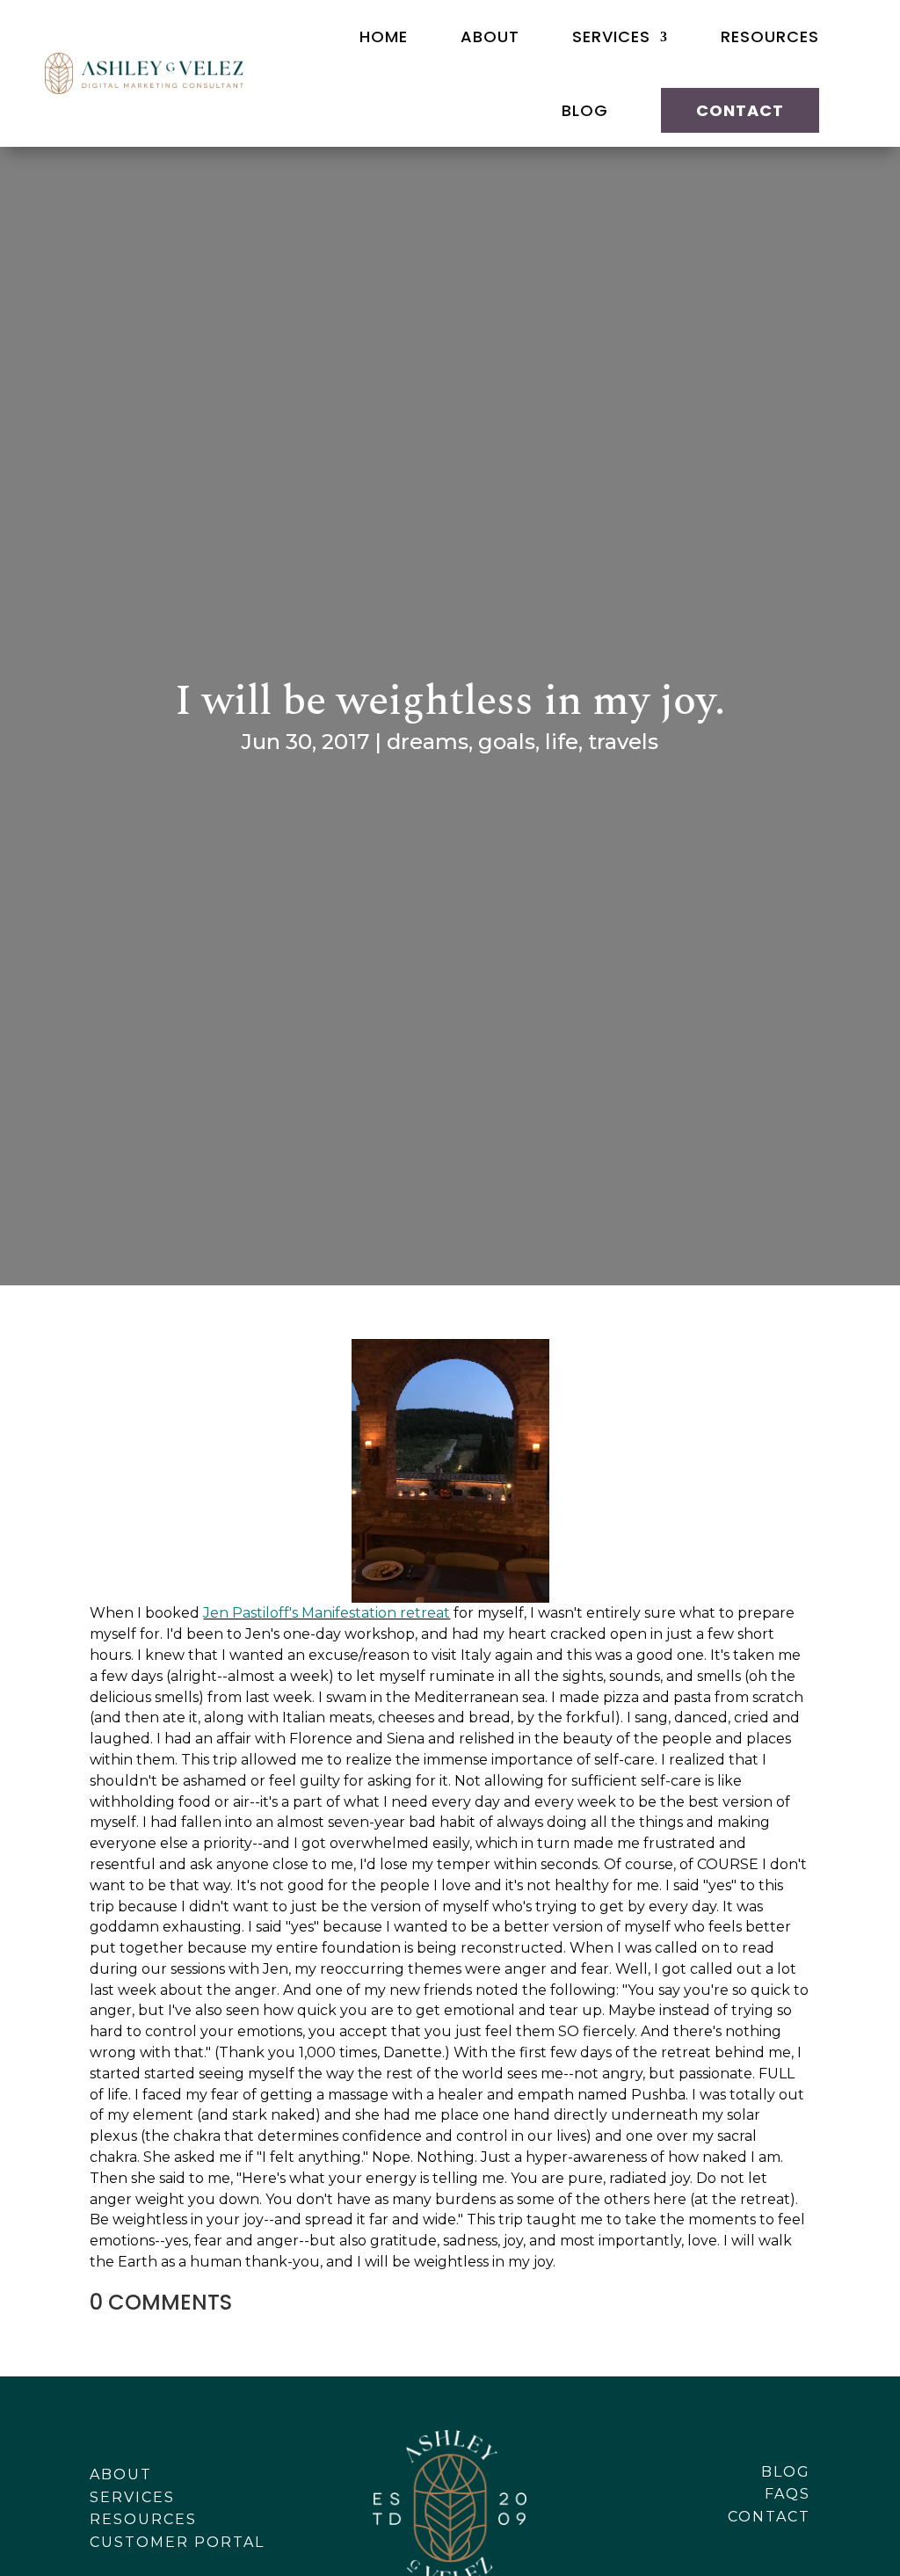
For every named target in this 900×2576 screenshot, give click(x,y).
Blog (585, 110)
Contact (740, 110)
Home (384, 36)
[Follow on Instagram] (756, 2543)
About (490, 36)
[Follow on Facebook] (715, 2543)
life (562, 742)
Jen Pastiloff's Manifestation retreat (327, 1613)
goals (507, 742)
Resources (770, 36)
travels (623, 742)
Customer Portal (177, 2542)
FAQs (787, 2494)
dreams (428, 742)
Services (611, 36)
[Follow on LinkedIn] (796, 2543)
